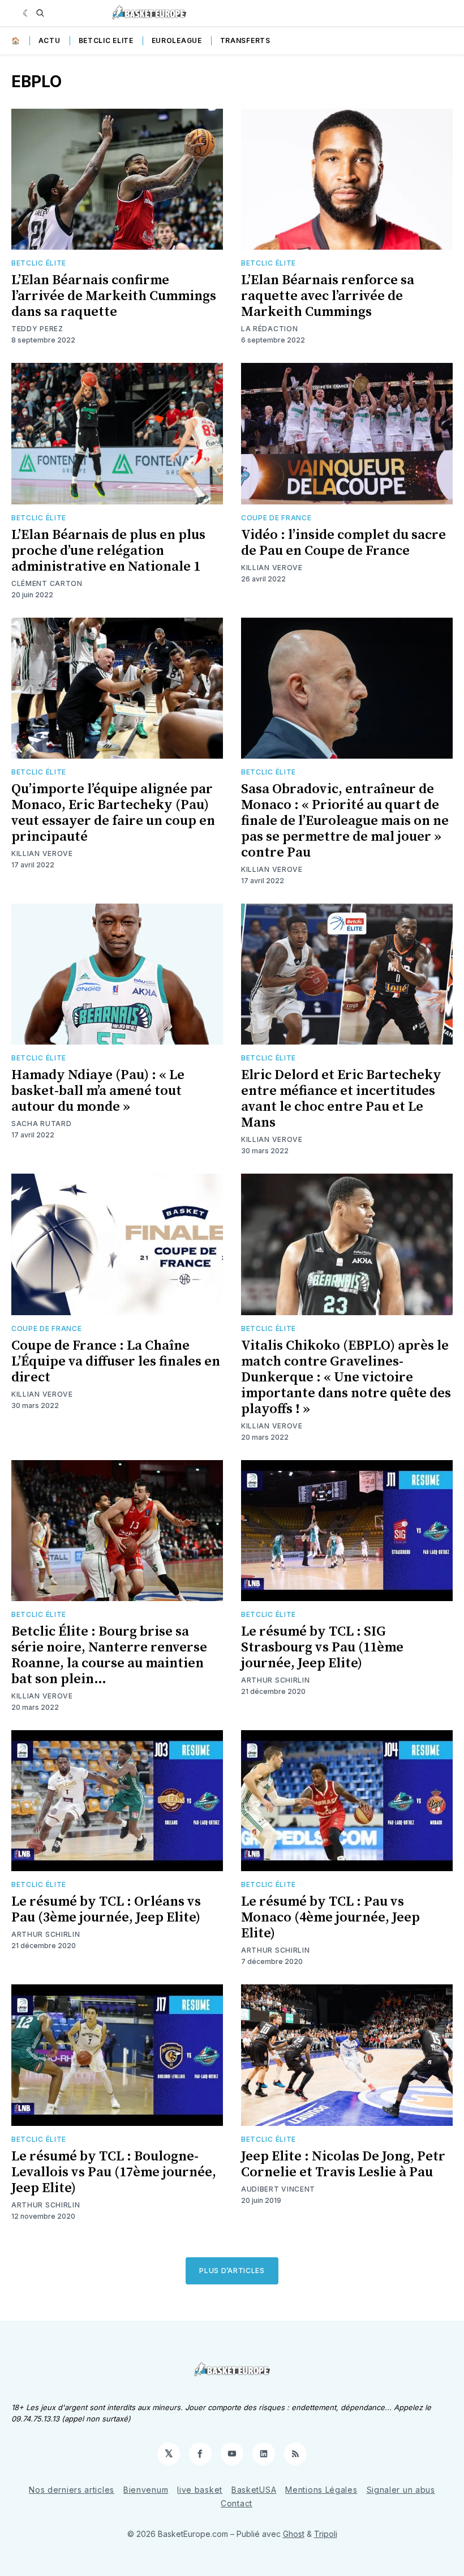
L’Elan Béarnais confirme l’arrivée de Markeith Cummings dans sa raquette (114, 296)
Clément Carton (47, 583)
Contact (237, 2503)
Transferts (245, 40)
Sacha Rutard (41, 1124)
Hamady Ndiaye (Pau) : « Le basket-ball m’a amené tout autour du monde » (98, 1091)
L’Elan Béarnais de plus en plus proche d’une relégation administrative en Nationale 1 (108, 551)
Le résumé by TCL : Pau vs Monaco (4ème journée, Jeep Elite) (330, 1918)
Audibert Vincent (278, 2189)
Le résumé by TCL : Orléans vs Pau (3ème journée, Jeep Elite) (106, 1910)
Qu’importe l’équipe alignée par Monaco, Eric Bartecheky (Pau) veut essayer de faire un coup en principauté (113, 813)
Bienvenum (146, 2490)
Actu (50, 40)
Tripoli (326, 2534)
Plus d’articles (232, 2271)
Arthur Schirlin (276, 1680)
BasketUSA (254, 2490)
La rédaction (269, 329)
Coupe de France (276, 518)
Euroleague (177, 40)
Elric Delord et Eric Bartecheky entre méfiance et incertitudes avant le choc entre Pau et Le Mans (341, 1099)
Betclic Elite (106, 40)
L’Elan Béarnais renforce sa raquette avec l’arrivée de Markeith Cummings (328, 296)
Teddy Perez (37, 329)
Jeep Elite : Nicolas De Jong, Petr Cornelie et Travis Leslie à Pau (343, 2164)
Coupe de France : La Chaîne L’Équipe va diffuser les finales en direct (116, 1362)
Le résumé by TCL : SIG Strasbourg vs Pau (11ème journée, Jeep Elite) (322, 1648)
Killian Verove (272, 568)
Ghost (294, 2534)
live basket (200, 2490)
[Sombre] (27, 13)
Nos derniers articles (72, 2490)
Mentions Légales (321, 2490)
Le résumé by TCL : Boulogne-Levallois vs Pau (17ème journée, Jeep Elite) (114, 2172)
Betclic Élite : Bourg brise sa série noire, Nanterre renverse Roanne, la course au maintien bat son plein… (109, 1655)
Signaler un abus (401, 2490)
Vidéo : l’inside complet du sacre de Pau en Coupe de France (343, 543)
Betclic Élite (39, 263)
